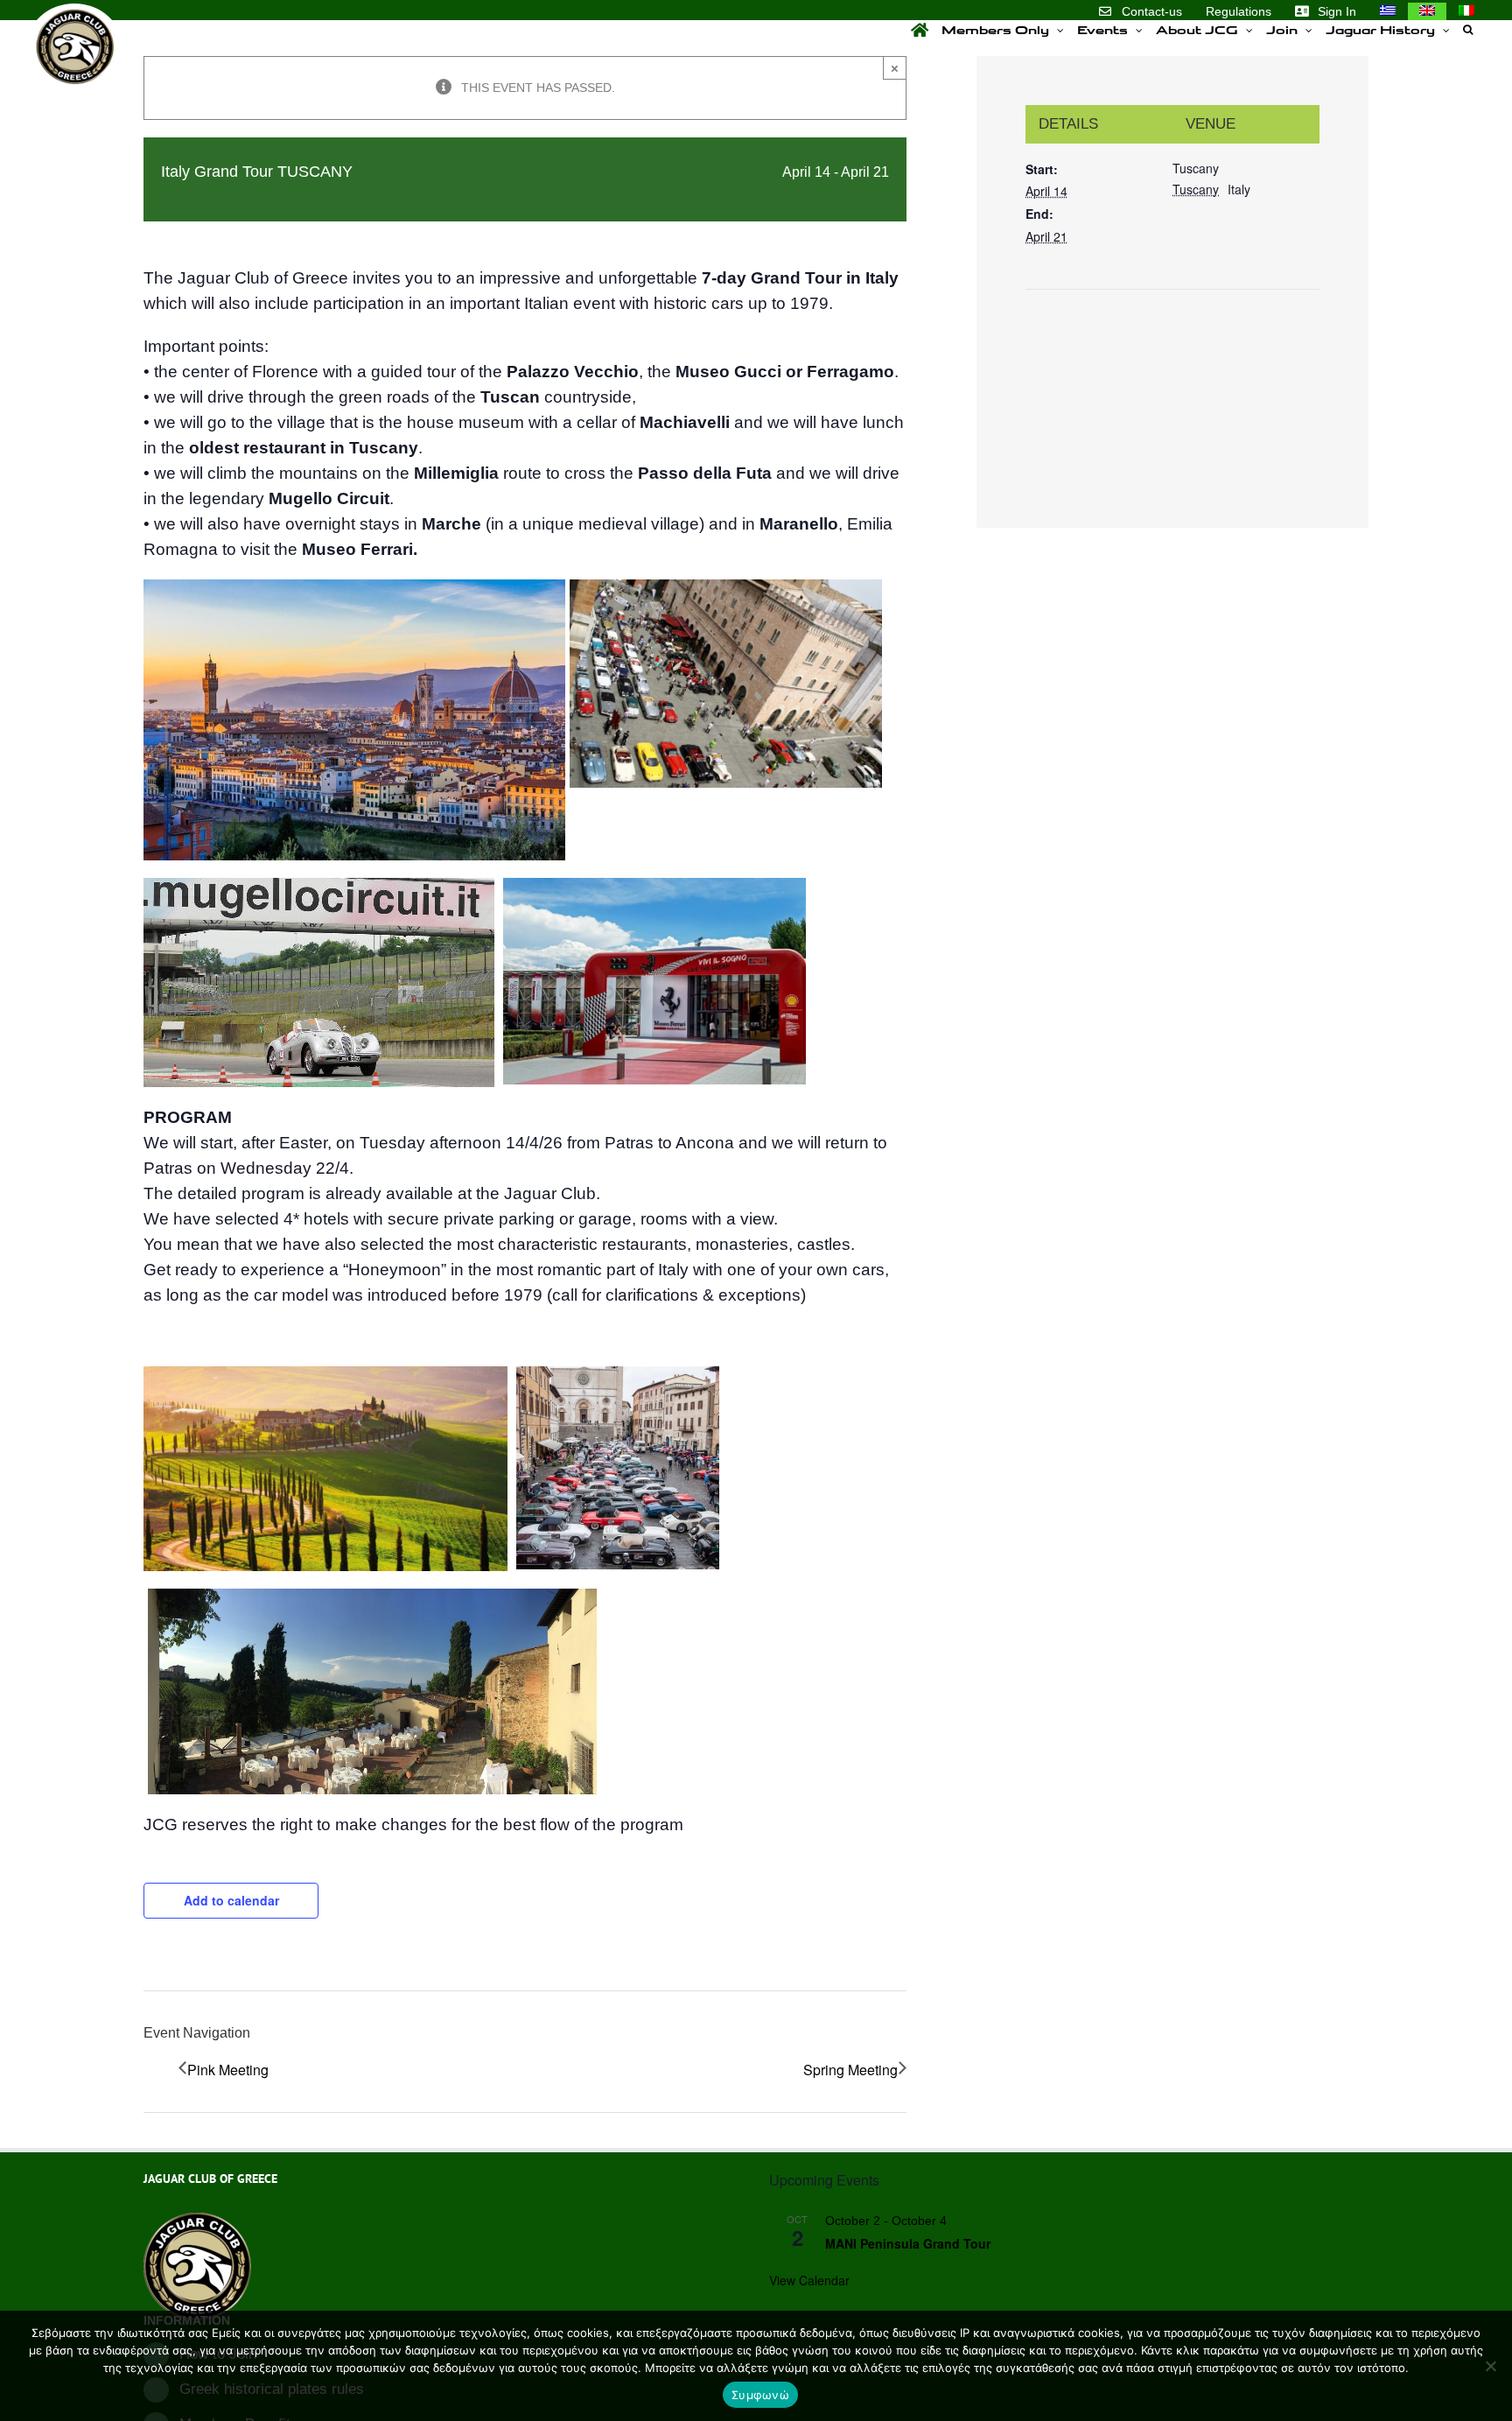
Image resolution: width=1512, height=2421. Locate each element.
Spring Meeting (850, 2070)
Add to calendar (231, 1900)
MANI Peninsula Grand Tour (908, 2243)
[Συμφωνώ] (1490, 2366)
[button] (1468, 30)
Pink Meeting (228, 2070)
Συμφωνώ (760, 2395)
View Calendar (809, 2280)
